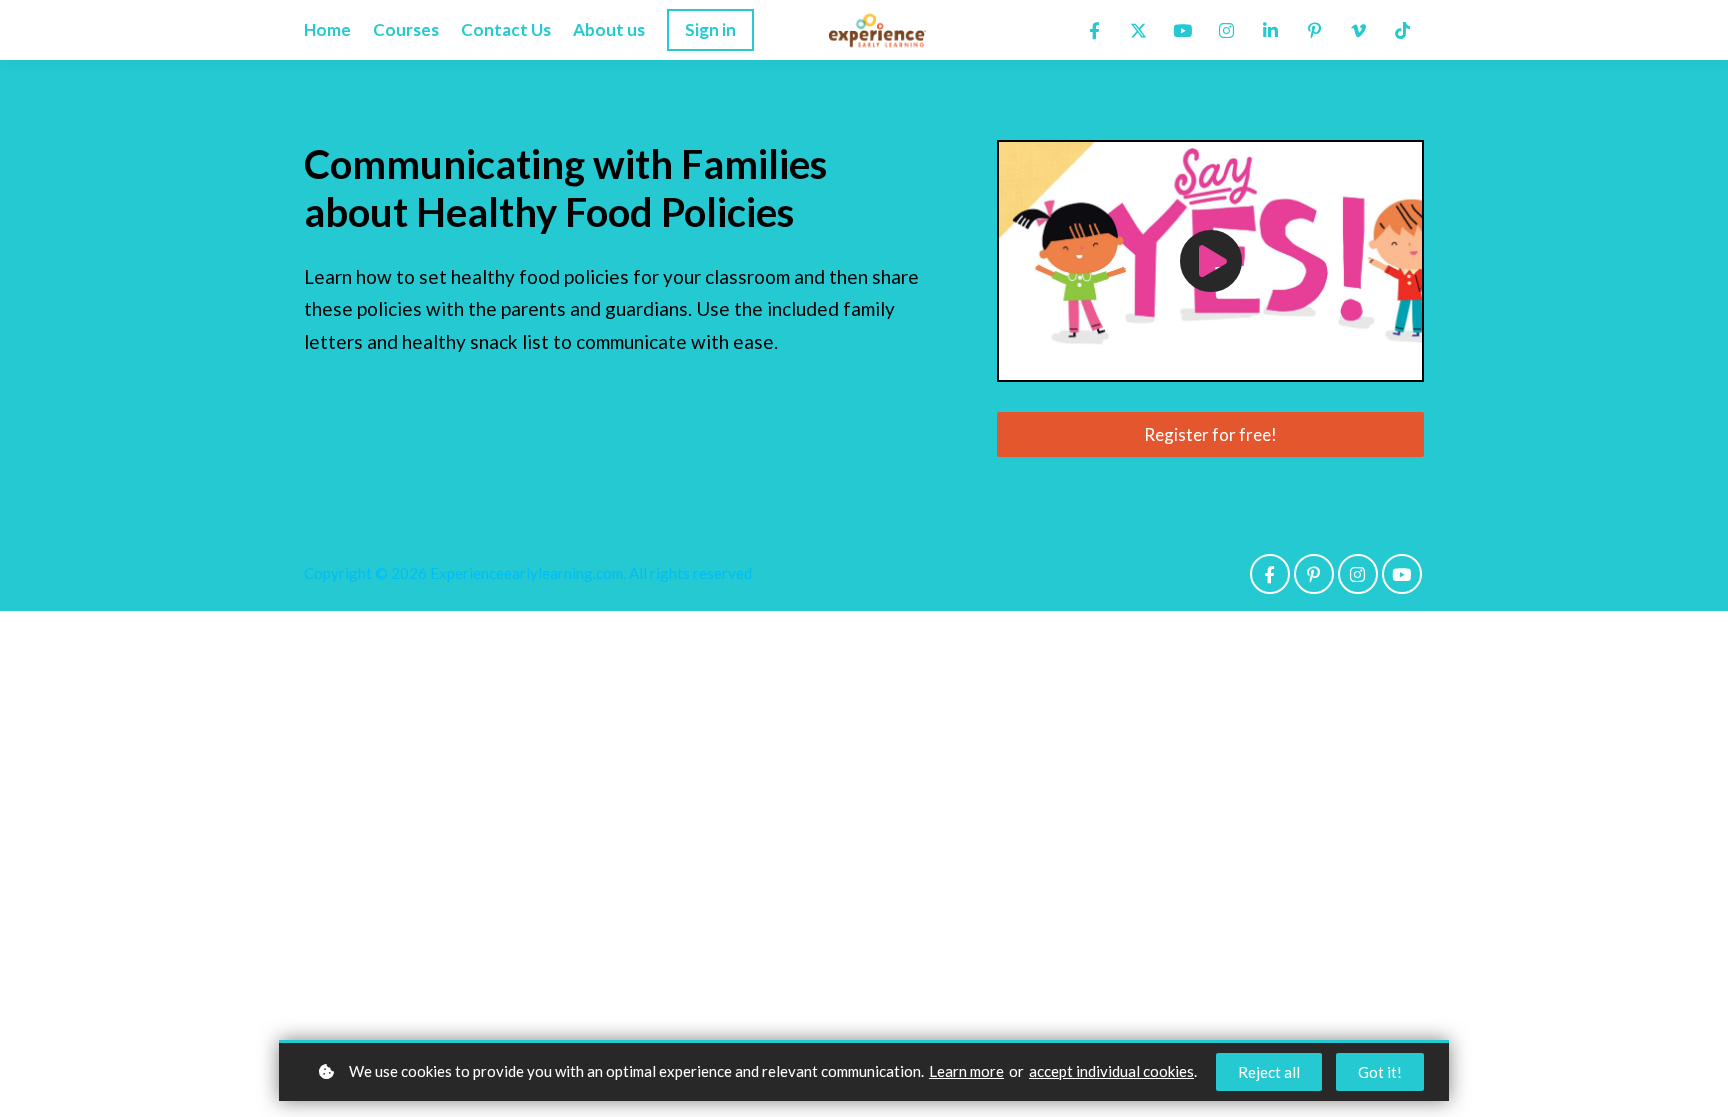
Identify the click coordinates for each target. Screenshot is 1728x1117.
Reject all (1269, 1072)
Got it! (1380, 1072)
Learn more (966, 1071)
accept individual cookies (1111, 1071)
